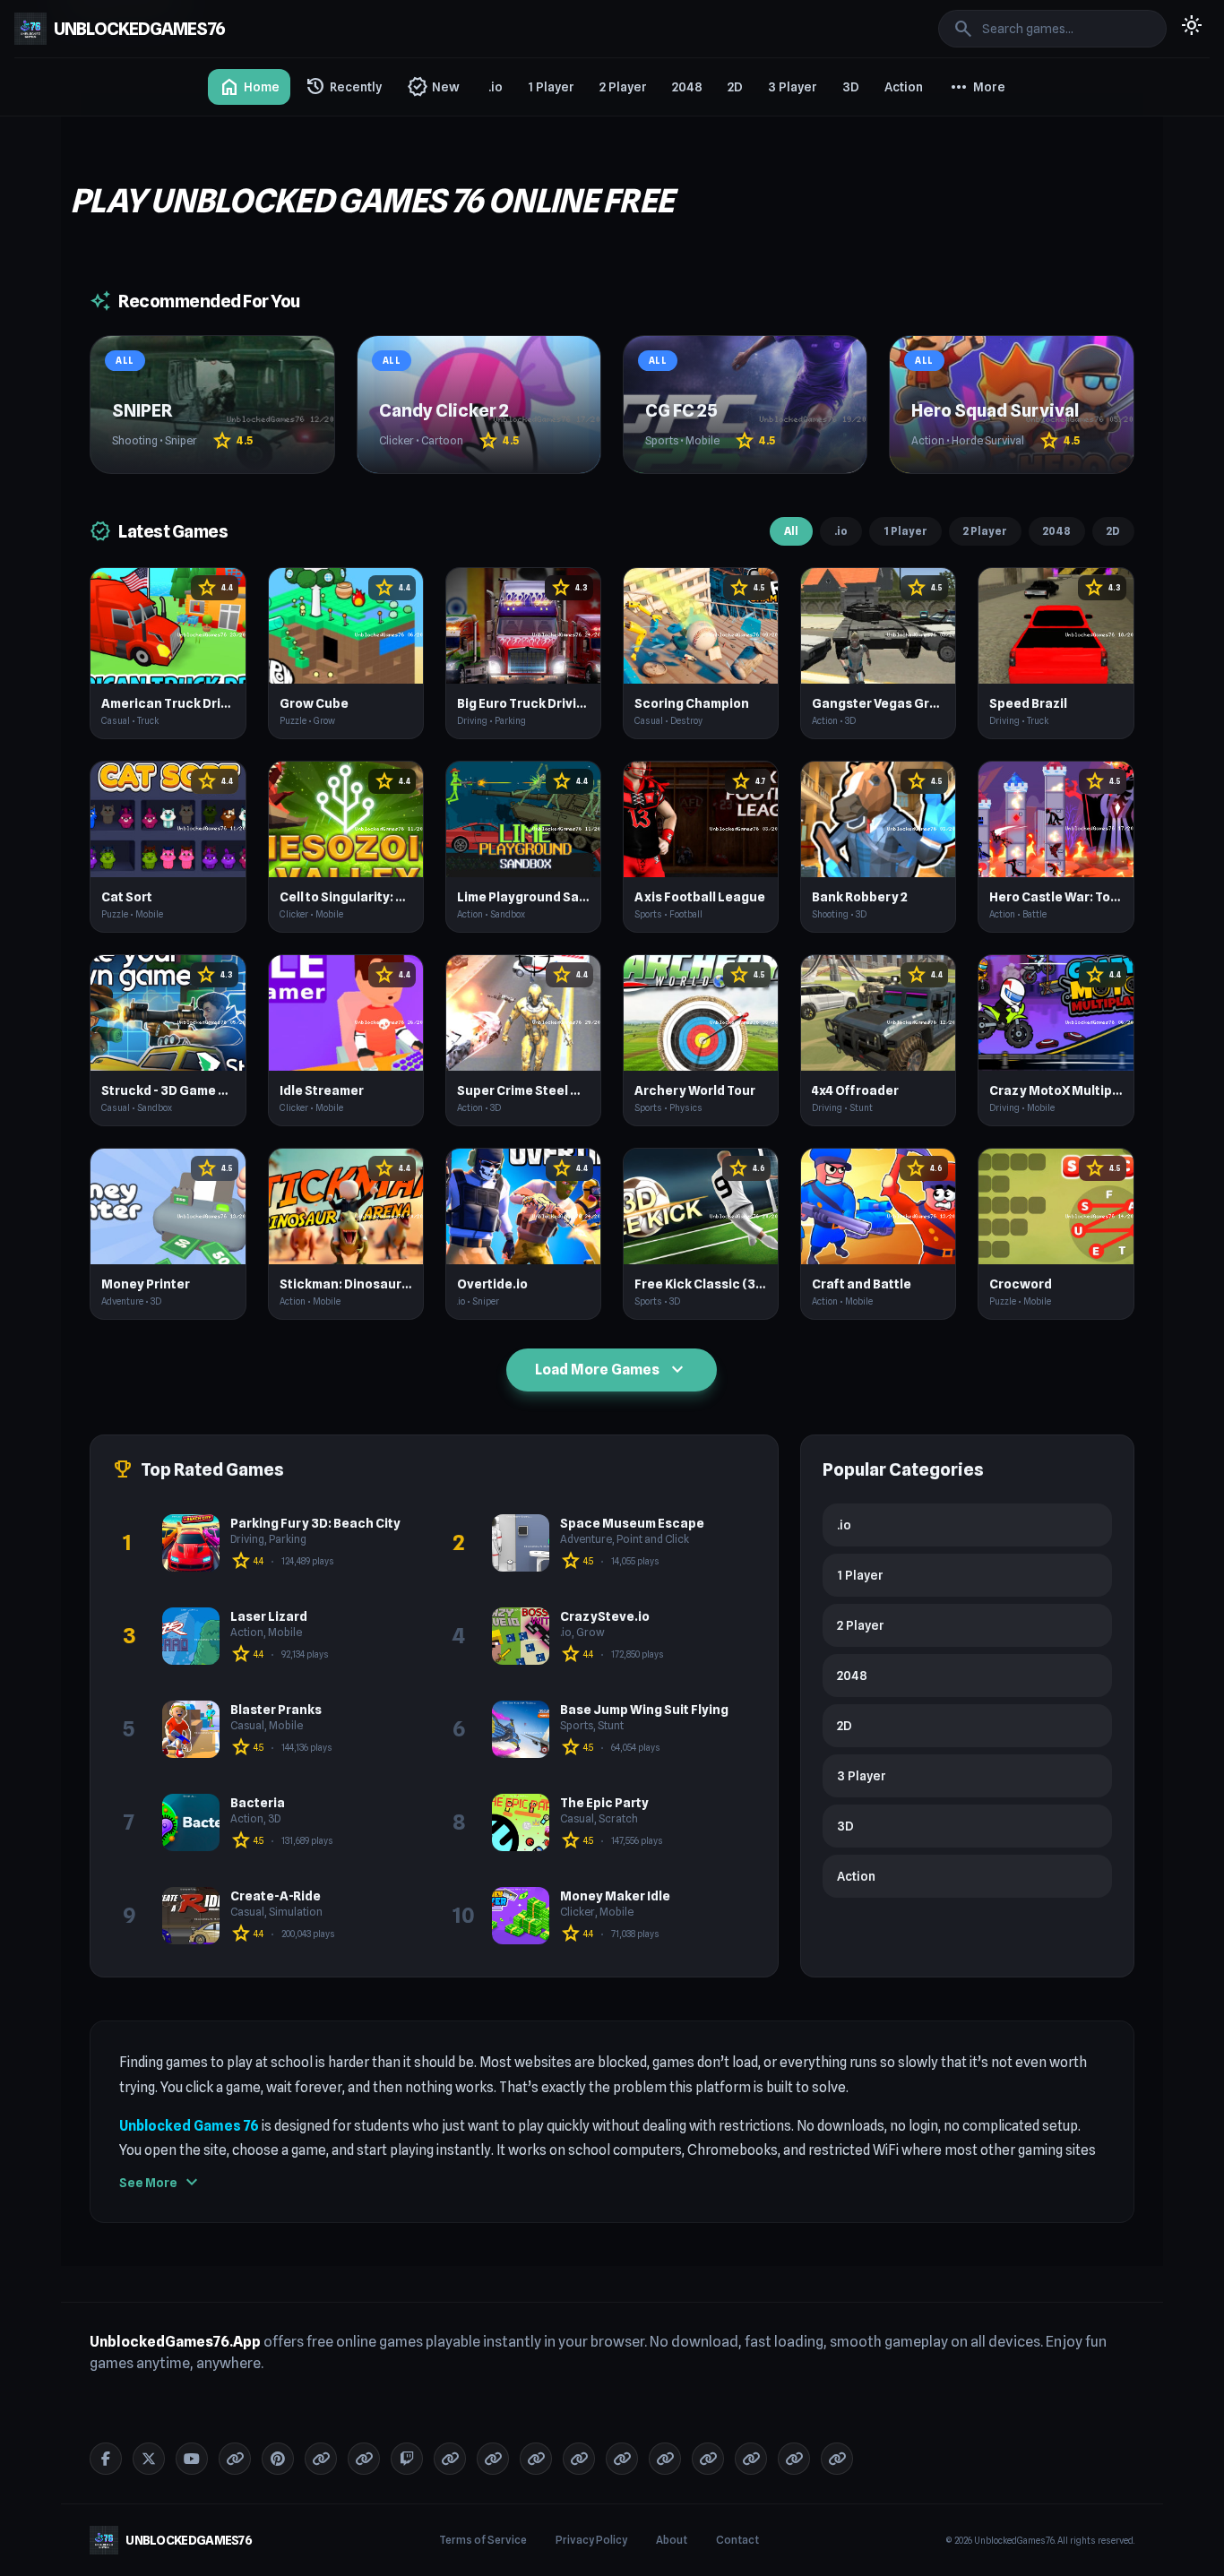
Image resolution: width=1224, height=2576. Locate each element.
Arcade (973, 290)
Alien (966, 194)
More (977, 87)
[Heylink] (665, 2459)
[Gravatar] (364, 2459)
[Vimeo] (321, 2459)
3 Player (793, 87)
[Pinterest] (278, 2459)
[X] (149, 2459)
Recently (343, 87)
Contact (737, 2540)
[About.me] (493, 2459)
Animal (972, 226)
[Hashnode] (708, 2459)
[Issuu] (450, 2459)
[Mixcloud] (536, 2459)
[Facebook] (106, 2459)
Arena (970, 355)
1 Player (551, 87)
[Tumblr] (235, 2459)
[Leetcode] (794, 2459)
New (433, 87)
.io (496, 87)
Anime (971, 258)
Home (249, 87)
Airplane (976, 161)
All (791, 531)
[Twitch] (407, 2459)
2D (735, 87)
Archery (975, 323)
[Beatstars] (751, 2459)
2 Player (623, 87)
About (672, 2540)
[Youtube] (192, 2459)
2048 (687, 87)
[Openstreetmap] (837, 2459)
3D (851, 87)
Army (968, 387)
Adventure (982, 129)
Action (904, 87)
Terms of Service (483, 2540)
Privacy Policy (591, 2540)
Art (961, 419)
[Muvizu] (622, 2459)
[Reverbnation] (579, 2459)
